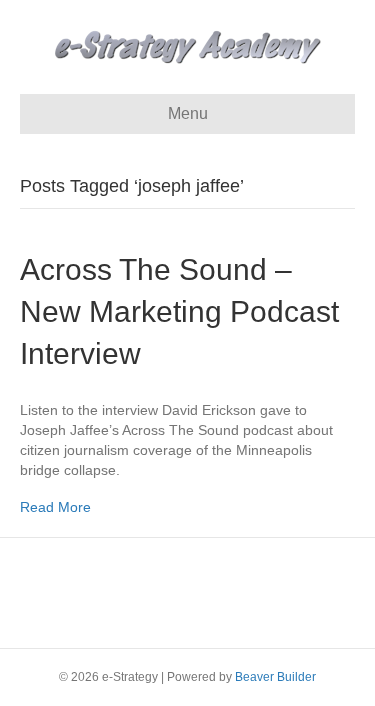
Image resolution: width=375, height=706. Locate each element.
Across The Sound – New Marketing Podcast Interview (179, 311)
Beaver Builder (275, 677)
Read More (55, 507)
